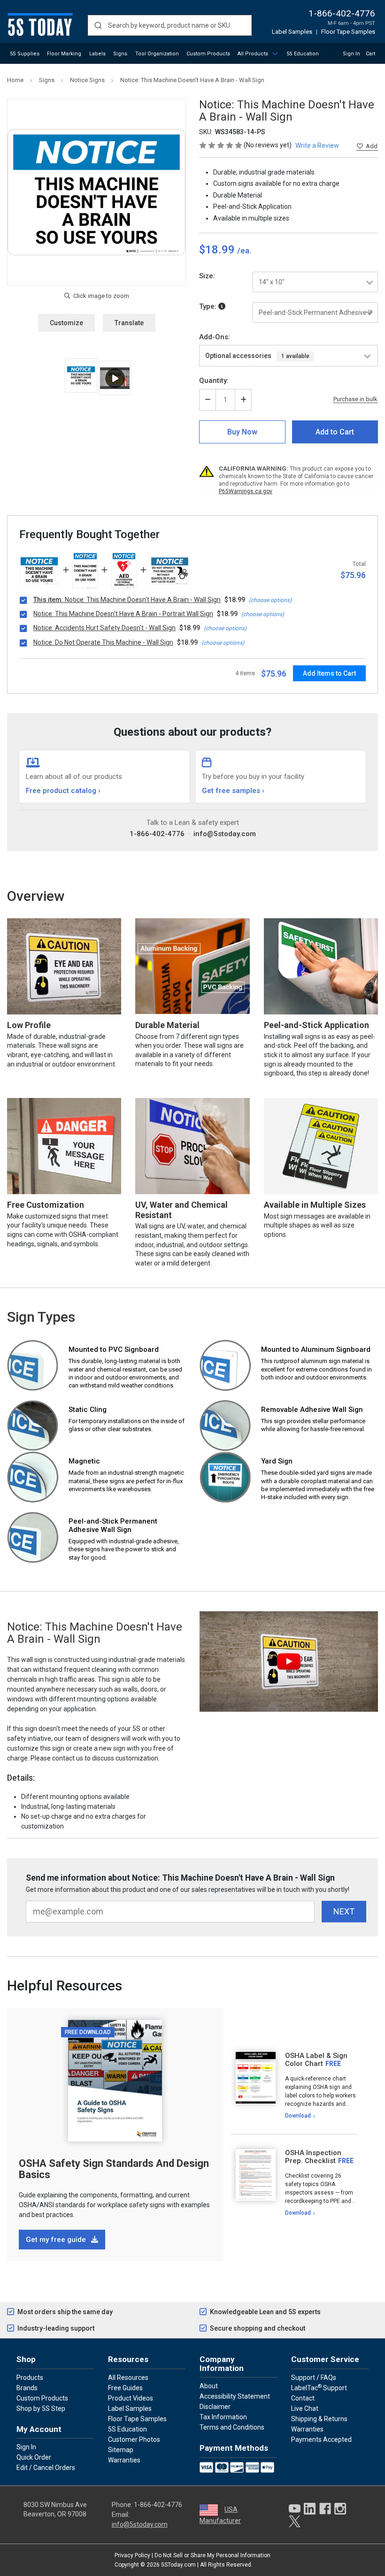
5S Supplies (25, 54)
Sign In (351, 54)
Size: (207, 276)
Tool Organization (157, 54)
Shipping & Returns (319, 2419)
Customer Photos (134, 2439)
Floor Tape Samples (348, 32)
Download (298, 2116)
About (209, 2386)
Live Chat (305, 2408)
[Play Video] (115, 378)
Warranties (124, 2460)
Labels (97, 54)
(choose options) (270, 600)
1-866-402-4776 (342, 13)
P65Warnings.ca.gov (246, 491)
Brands (27, 2388)
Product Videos (131, 2398)
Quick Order (34, 2457)
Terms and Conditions (232, 2427)
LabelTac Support (319, 2387)
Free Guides (125, 2388)
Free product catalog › (63, 791)
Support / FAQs (314, 2378)
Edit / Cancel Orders (46, 2468)
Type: (209, 306)
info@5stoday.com (225, 834)
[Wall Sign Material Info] (222, 306)
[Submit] (98, 25)
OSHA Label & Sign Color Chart (316, 2060)
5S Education (303, 54)
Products (30, 2378)
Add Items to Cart (329, 673)
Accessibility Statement (235, 2396)
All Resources (128, 2378)
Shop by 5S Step (41, 2408)
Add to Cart (335, 432)
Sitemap (121, 2450)
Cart (370, 54)
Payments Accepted (321, 2439)
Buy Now (242, 432)
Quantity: (214, 381)
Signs (120, 54)
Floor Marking (64, 54)
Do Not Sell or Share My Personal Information (212, 2555)
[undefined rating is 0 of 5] (221, 145)
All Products (253, 54)
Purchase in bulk (355, 399)
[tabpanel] (294, 2086)
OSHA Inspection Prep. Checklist (313, 2157)
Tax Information (223, 2417)
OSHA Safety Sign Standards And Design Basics (114, 2169)
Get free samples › (233, 791)
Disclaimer (215, 2407)
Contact (303, 2398)
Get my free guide (57, 2240)
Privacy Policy (132, 2555)
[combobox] (170, 25)
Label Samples (292, 32)
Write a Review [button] (317, 145)
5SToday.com (178, 2565)
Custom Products (208, 54)
